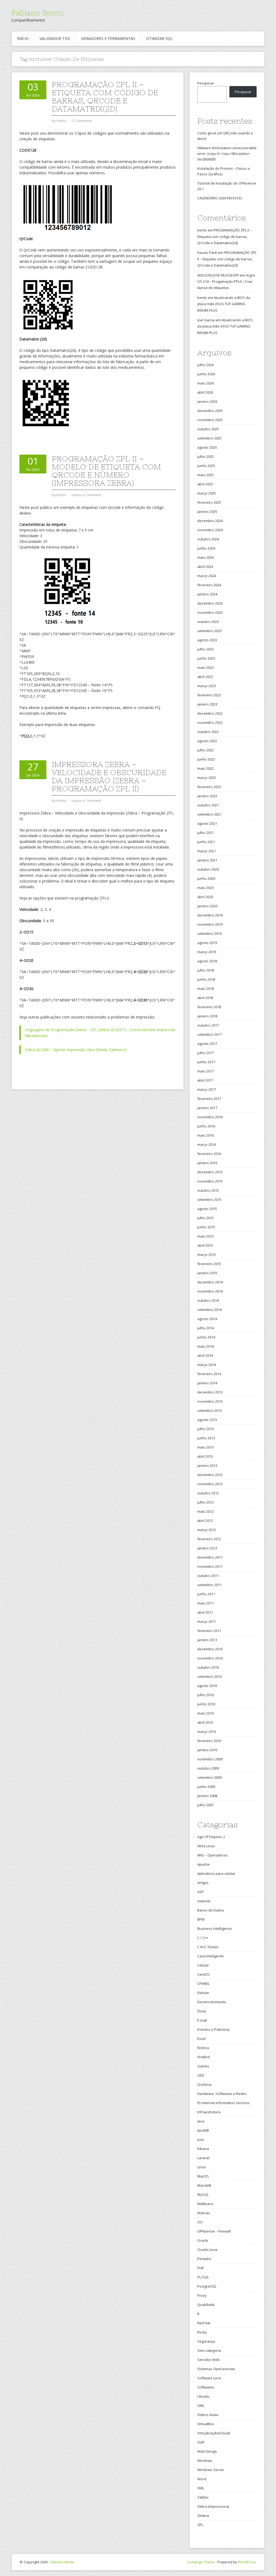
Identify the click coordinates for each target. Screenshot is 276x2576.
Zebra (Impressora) (213, 2506)
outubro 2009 (208, 1768)
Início (23, 38)
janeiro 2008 (207, 1796)
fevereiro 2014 (209, 1374)
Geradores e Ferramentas (108, 38)
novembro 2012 (210, 1484)
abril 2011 (205, 1612)
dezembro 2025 (210, 411)
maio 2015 (206, 1236)
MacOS (203, 2176)
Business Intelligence (215, 1928)
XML (201, 2488)
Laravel (203, 2158)
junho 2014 (206, 1337)
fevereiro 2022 (209, 787)
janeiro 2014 (207, 1383)
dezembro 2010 (210, 1649)
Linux (202, 2167)
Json (201, 2139)
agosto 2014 (207, 1319)
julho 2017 (206, 1053)
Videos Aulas (208, 2415)
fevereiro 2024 (209, 585)
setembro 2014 (209, 1310)
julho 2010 (206, 1695)
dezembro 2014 (210, 1282)
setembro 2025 (209, 438)
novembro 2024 (210, 530)
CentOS (203, 1974)
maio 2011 (206, 1603)
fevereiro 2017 (209, 1099)
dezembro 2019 (210, 915)
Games (203, 2066)
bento (202, 230)
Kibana (203, 2149)
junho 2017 (206, 1062)
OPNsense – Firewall (214, 2231)
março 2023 (207, 686)
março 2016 (207, 1144)
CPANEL (203, 1984)
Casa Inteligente (211, 1956)
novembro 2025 (210, 420)
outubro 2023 (208, 622)
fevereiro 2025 (209, 502)
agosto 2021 (207, 823)
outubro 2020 (208, 869)
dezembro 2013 (210, 1392)
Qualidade (206, 2305)
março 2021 (207, 851)
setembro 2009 (209, 1777)
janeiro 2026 (207, 401)
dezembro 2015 (210, 1172)
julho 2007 (206, 1805)
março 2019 (207, 952)
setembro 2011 (209, 1585)
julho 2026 (206, 365)
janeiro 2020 (207, 906)
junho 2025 (206, 466)
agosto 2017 (207, 1044)
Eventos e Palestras (214, 2029)
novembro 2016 (210, 1117)
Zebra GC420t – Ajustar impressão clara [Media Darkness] (76, 1050)
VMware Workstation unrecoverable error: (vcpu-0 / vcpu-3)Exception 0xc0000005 (227, 154)
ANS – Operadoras (213, 1855)
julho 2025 (206, 456)
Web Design (207, 2451)
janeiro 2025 (207, 512)
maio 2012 (206, 1511)
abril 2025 (205, 484)
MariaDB (204, 2185)
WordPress (247, 2562)
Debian (203, 1993)
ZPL (200, 2525)
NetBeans (205, 2204)
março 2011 (207, 1621)
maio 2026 (206, 383)
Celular (203, 1965)
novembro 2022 (210, 723)
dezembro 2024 (210, 521)
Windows (205, 2461)
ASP (201, 1892)
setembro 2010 (209, 1677)
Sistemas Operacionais (216, 2369)
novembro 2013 (210, 1401)
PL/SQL (203, 2277)
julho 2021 (206, 833)
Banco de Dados (211, 1910)
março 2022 (207, 778)
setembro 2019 (209, 933)
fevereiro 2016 (209, 1154)
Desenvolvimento (212, 2002)
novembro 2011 (210, 1566)
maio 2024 (206, 557)
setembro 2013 (209, 1410)
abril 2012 (205, 1521)
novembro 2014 (210, 1291)
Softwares (206, 2387)
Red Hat (204, 2323)
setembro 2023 (209, 631)
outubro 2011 (208, 1576)
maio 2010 (206, 1713)
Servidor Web (208, 2360)
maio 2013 (206, 1447)
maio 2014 (206, 1346)
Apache (203, 1864)
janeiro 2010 (207, 1750)
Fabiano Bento (37, 13)
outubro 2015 (208, 1190)
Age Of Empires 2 (211, 1837)
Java (201, 2121)
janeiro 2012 (207, 1548)
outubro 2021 (208, 805)
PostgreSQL (207, 2286)
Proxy (202, 2295)
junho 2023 (206, 658)
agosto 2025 (207, 447)
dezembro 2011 (210, 1557)
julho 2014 (206, 1328)
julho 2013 (206, 1429)
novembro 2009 (210, 1759)
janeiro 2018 (207, 1016)
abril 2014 (205, 1355)
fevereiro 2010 (209, 1741)
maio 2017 (206, 1071)
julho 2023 (206, 649)
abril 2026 (205, 392)
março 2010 (207, 1732)
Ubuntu (203, 2396)
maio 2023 (206, 667)
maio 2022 (206, 768)
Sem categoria (209, 2350)
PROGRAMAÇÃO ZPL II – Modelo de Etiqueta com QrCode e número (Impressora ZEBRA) (106, 471)
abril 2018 (205, 998)
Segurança (206, 2341)
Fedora (203, 2048)
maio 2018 (206, 989)
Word (202, 2479)
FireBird (203, 2057)
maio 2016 (206, 1135)
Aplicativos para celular (216, 1873)
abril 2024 (205, 567)
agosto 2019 (207, 943)
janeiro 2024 (207, 594)
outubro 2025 (208, 429)
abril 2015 (205, 1245)
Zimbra (203, 2516)
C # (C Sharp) (208, 1947)
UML (201, 2405)
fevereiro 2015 (209, 1264)
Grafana (204, 2084)
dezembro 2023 (210, 603)
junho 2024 (206, 548)
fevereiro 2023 (209, 695)
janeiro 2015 (207, 1273)
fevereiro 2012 (209, 1539)
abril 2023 (205, 677)
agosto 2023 (207, 640)
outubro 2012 (208, 1493)
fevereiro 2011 (209, 1631)
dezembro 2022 (210, 713)
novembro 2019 (210, 924)
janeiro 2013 (207, 1466)
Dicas (202, 2011)
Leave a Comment (86, 495)
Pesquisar (206, 83)
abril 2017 (205, 1080)
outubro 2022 (208, 732)
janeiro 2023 (207, 704)
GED (201, 2075)
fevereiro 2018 (209, 1007)
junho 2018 (206, 979)
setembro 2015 (209, 1200)
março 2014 (207, 1365)
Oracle (203, 2240)
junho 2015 (206, 1227)
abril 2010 (205, 1722)
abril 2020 (205, 897)
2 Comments (82, 121)
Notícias (204, 2213)
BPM (201, 1919)
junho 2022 (206, 759)
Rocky (202, 2332)
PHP (201, 2268)
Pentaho (204, 2259)
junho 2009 (206, 1787)
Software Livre (209, 2378)
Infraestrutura (209, 2112)
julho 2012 (206, 1502)
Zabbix (203, 2497)
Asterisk (204, 1901)
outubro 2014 (208, 1300)
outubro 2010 (208, 1667)
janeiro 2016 (207, 1163)
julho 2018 (206, 970)
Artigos (203, 1883)
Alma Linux (206, 1846)
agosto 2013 (207, 1420)
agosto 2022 (207, 741)
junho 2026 (206, 374)
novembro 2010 (210, 1658)
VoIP (201, 2442)
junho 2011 (206, 1594)
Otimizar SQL (159, 38)
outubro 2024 (208, 539)
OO (200, 2222)
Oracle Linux (207, 2250)
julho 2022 (206, 750)
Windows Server (211, 2470)
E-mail (202, 2020)
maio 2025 (206, 475)
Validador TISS (55, 38)
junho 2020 (206, 878)
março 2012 (207, 1530)
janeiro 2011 (207, 1640)
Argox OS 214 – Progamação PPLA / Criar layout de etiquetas (226, 282)
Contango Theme (201, 2562)
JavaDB (203, 2130)
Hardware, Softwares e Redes (222, 2094)
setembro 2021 (209, 814)
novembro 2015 (210, 1181)
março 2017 (207, 1089)
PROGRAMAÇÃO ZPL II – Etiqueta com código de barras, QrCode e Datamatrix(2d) (105, 97)
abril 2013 (205, 1456)
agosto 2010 (207, 1686)
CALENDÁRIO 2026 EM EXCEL (220, 198)
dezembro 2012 (210, 1475)
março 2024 (207, 576)
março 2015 (207, 1255)
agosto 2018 (207, 961)
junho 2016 (206, 1126)
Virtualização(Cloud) (214, 2433)
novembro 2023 (210, 612)
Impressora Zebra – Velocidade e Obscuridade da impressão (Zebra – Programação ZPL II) (109, 776)
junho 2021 (206, 842)
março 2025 (207, 493)
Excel (201, 2039)
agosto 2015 (207, 1209)
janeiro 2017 (207, 1108)
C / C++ (203, 1938)
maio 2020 (206, 888)
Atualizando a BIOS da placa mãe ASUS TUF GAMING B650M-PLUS (224, 304)
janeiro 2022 (207, 796)
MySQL (203, 2195)
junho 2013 (206, 1438)
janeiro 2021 (207, 860)
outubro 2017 (208, 1025)
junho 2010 (206, 1704)
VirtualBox (206, 2424)
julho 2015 (206, 1218)
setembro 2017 (209, 1034)
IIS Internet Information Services (223, 2103)
